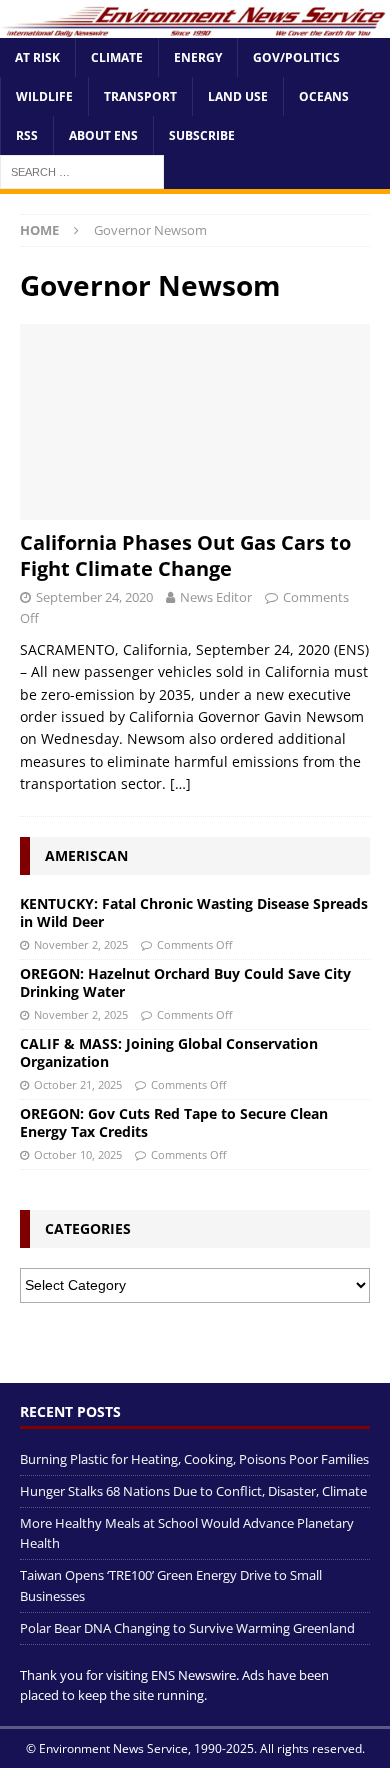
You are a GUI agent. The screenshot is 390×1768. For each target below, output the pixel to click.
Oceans (324, 96)
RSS (27, 135)
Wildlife (44, 96)
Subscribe (202, 135)
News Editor (216, 597)
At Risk (37, 57)
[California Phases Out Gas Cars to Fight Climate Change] (195, 422)
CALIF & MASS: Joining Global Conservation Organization (169, 1052)
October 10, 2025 (78, 1154)
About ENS (103, 135)
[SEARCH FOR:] (82, 171)
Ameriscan (86, 855)
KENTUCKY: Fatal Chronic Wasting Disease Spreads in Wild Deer (194, 912)
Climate (117, 57)
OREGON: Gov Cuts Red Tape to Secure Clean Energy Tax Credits (174, 1122)
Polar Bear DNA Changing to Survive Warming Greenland (187, 1628)
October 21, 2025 (78, 1084)
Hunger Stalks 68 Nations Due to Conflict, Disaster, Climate (193, 1491)
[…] (180, 783)
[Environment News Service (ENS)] (195, 25)
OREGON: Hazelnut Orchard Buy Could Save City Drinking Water (185, 982)
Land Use (238, 96)
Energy (198, 57)
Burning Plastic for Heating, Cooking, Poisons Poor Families (194, 1459)
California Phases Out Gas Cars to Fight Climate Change (185, 555)
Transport (140, 96)
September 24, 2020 (94, 597)
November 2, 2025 (81, 944)
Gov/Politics (296, 57)
